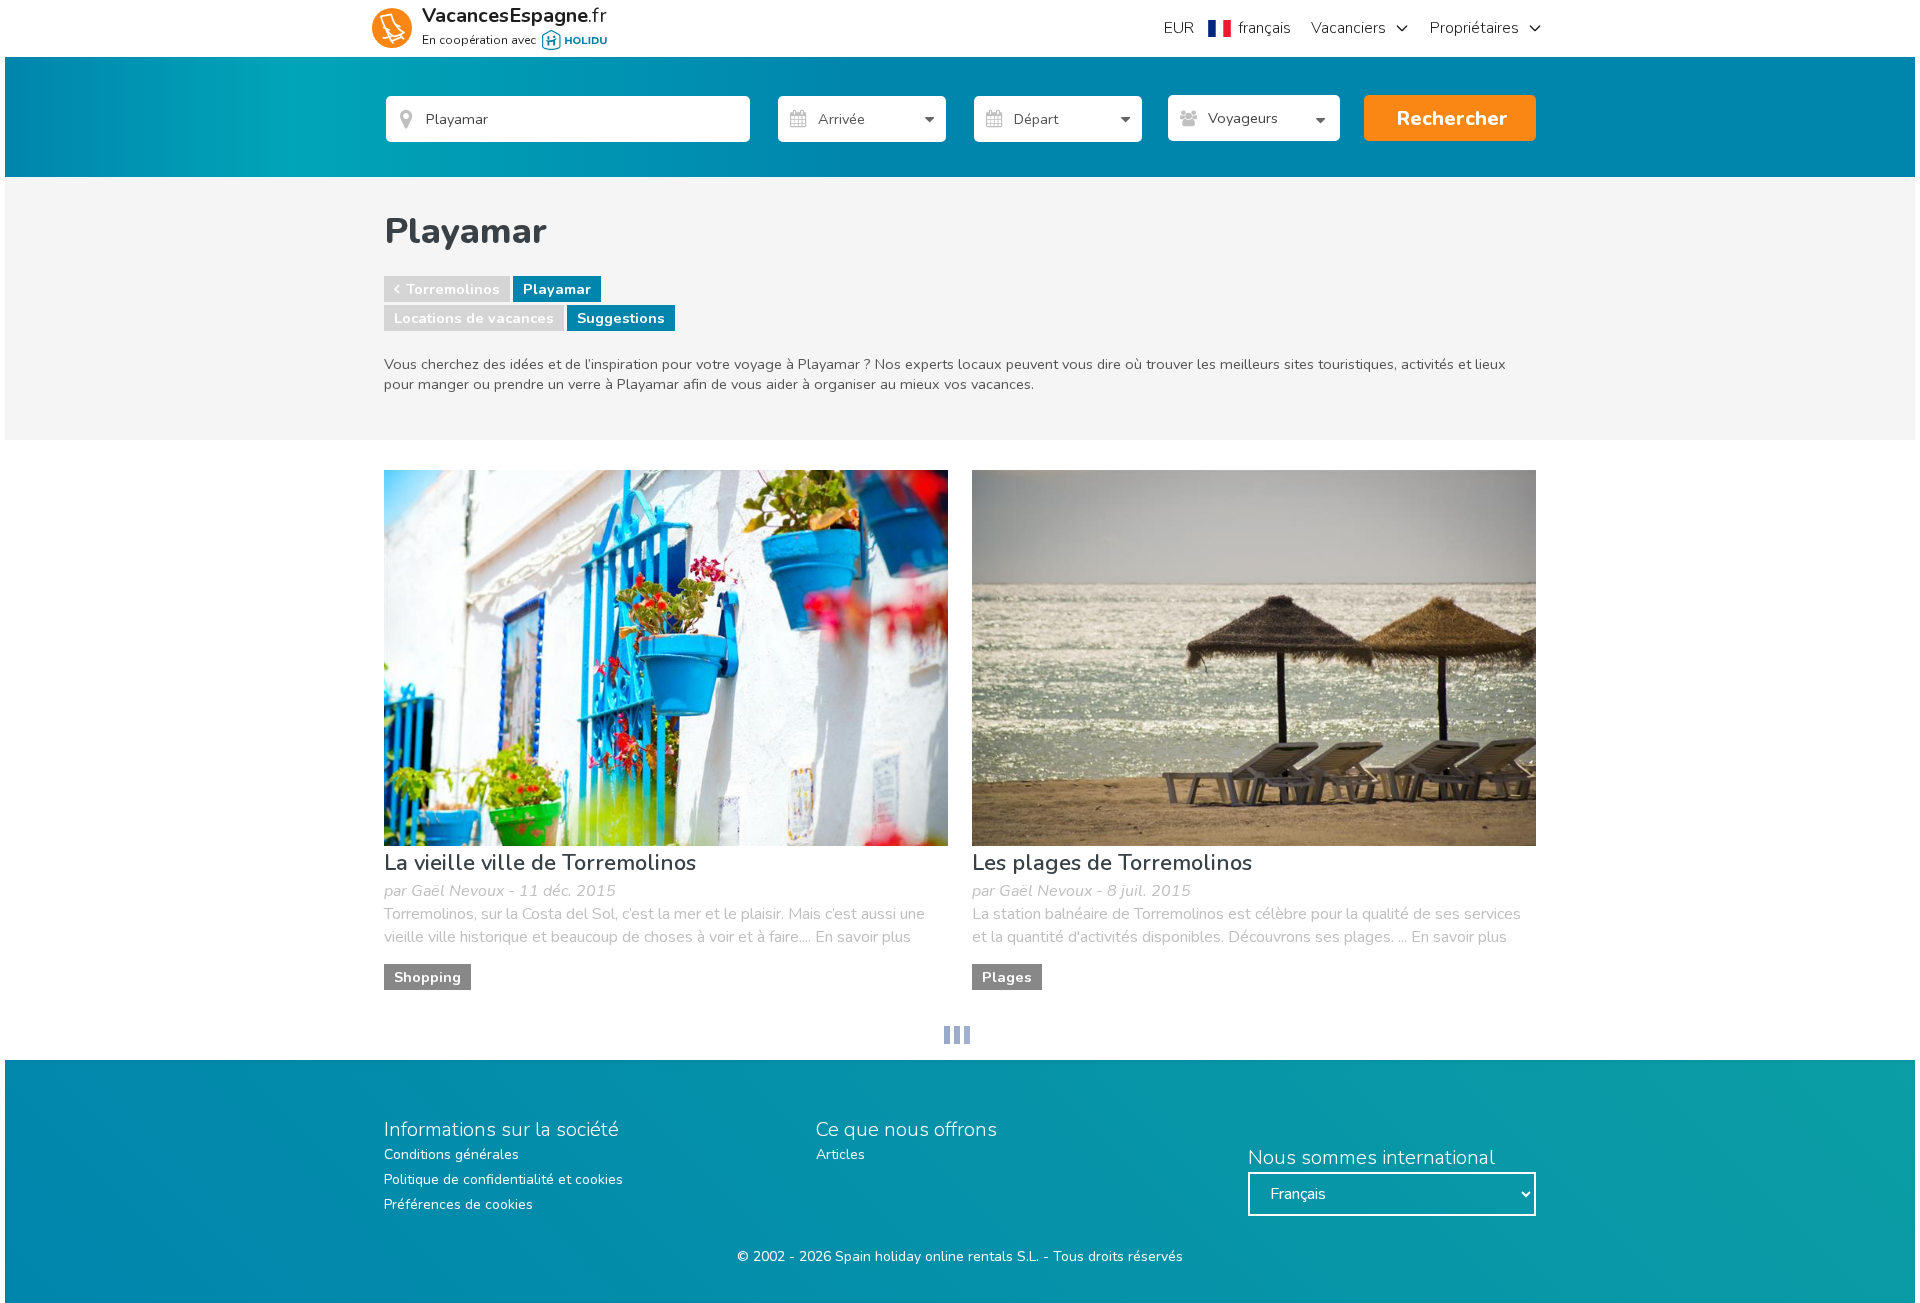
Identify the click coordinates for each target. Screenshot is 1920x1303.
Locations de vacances (474, 318)
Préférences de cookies (458, 1204)
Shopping (427, 977)
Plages (1007, 977)
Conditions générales (451, 1154)
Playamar (557, 289)
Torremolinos (453, 289)
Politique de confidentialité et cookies (503, 1179)
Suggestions (621, 318)
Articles (840, 1154)
